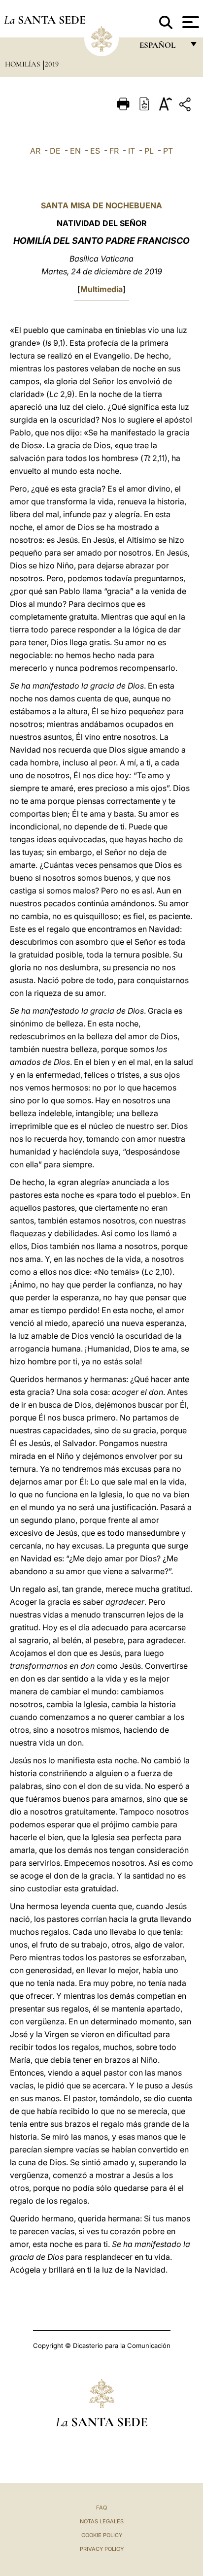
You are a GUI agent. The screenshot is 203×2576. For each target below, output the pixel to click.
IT (132, 151)
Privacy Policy (102, 2549)
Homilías (23, 64)
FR (114, 151)
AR (35, 151)
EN (75, 151)
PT (168, 151)
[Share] (186, 106)
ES (95, 151)
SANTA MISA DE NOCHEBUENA (101, 205)
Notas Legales (102, 2521)
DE (55, 151)
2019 (52, 64)
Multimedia (101, 289)
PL (149, 151)
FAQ (101, 2508)
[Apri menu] (189, 22)
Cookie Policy (102, 2535)
